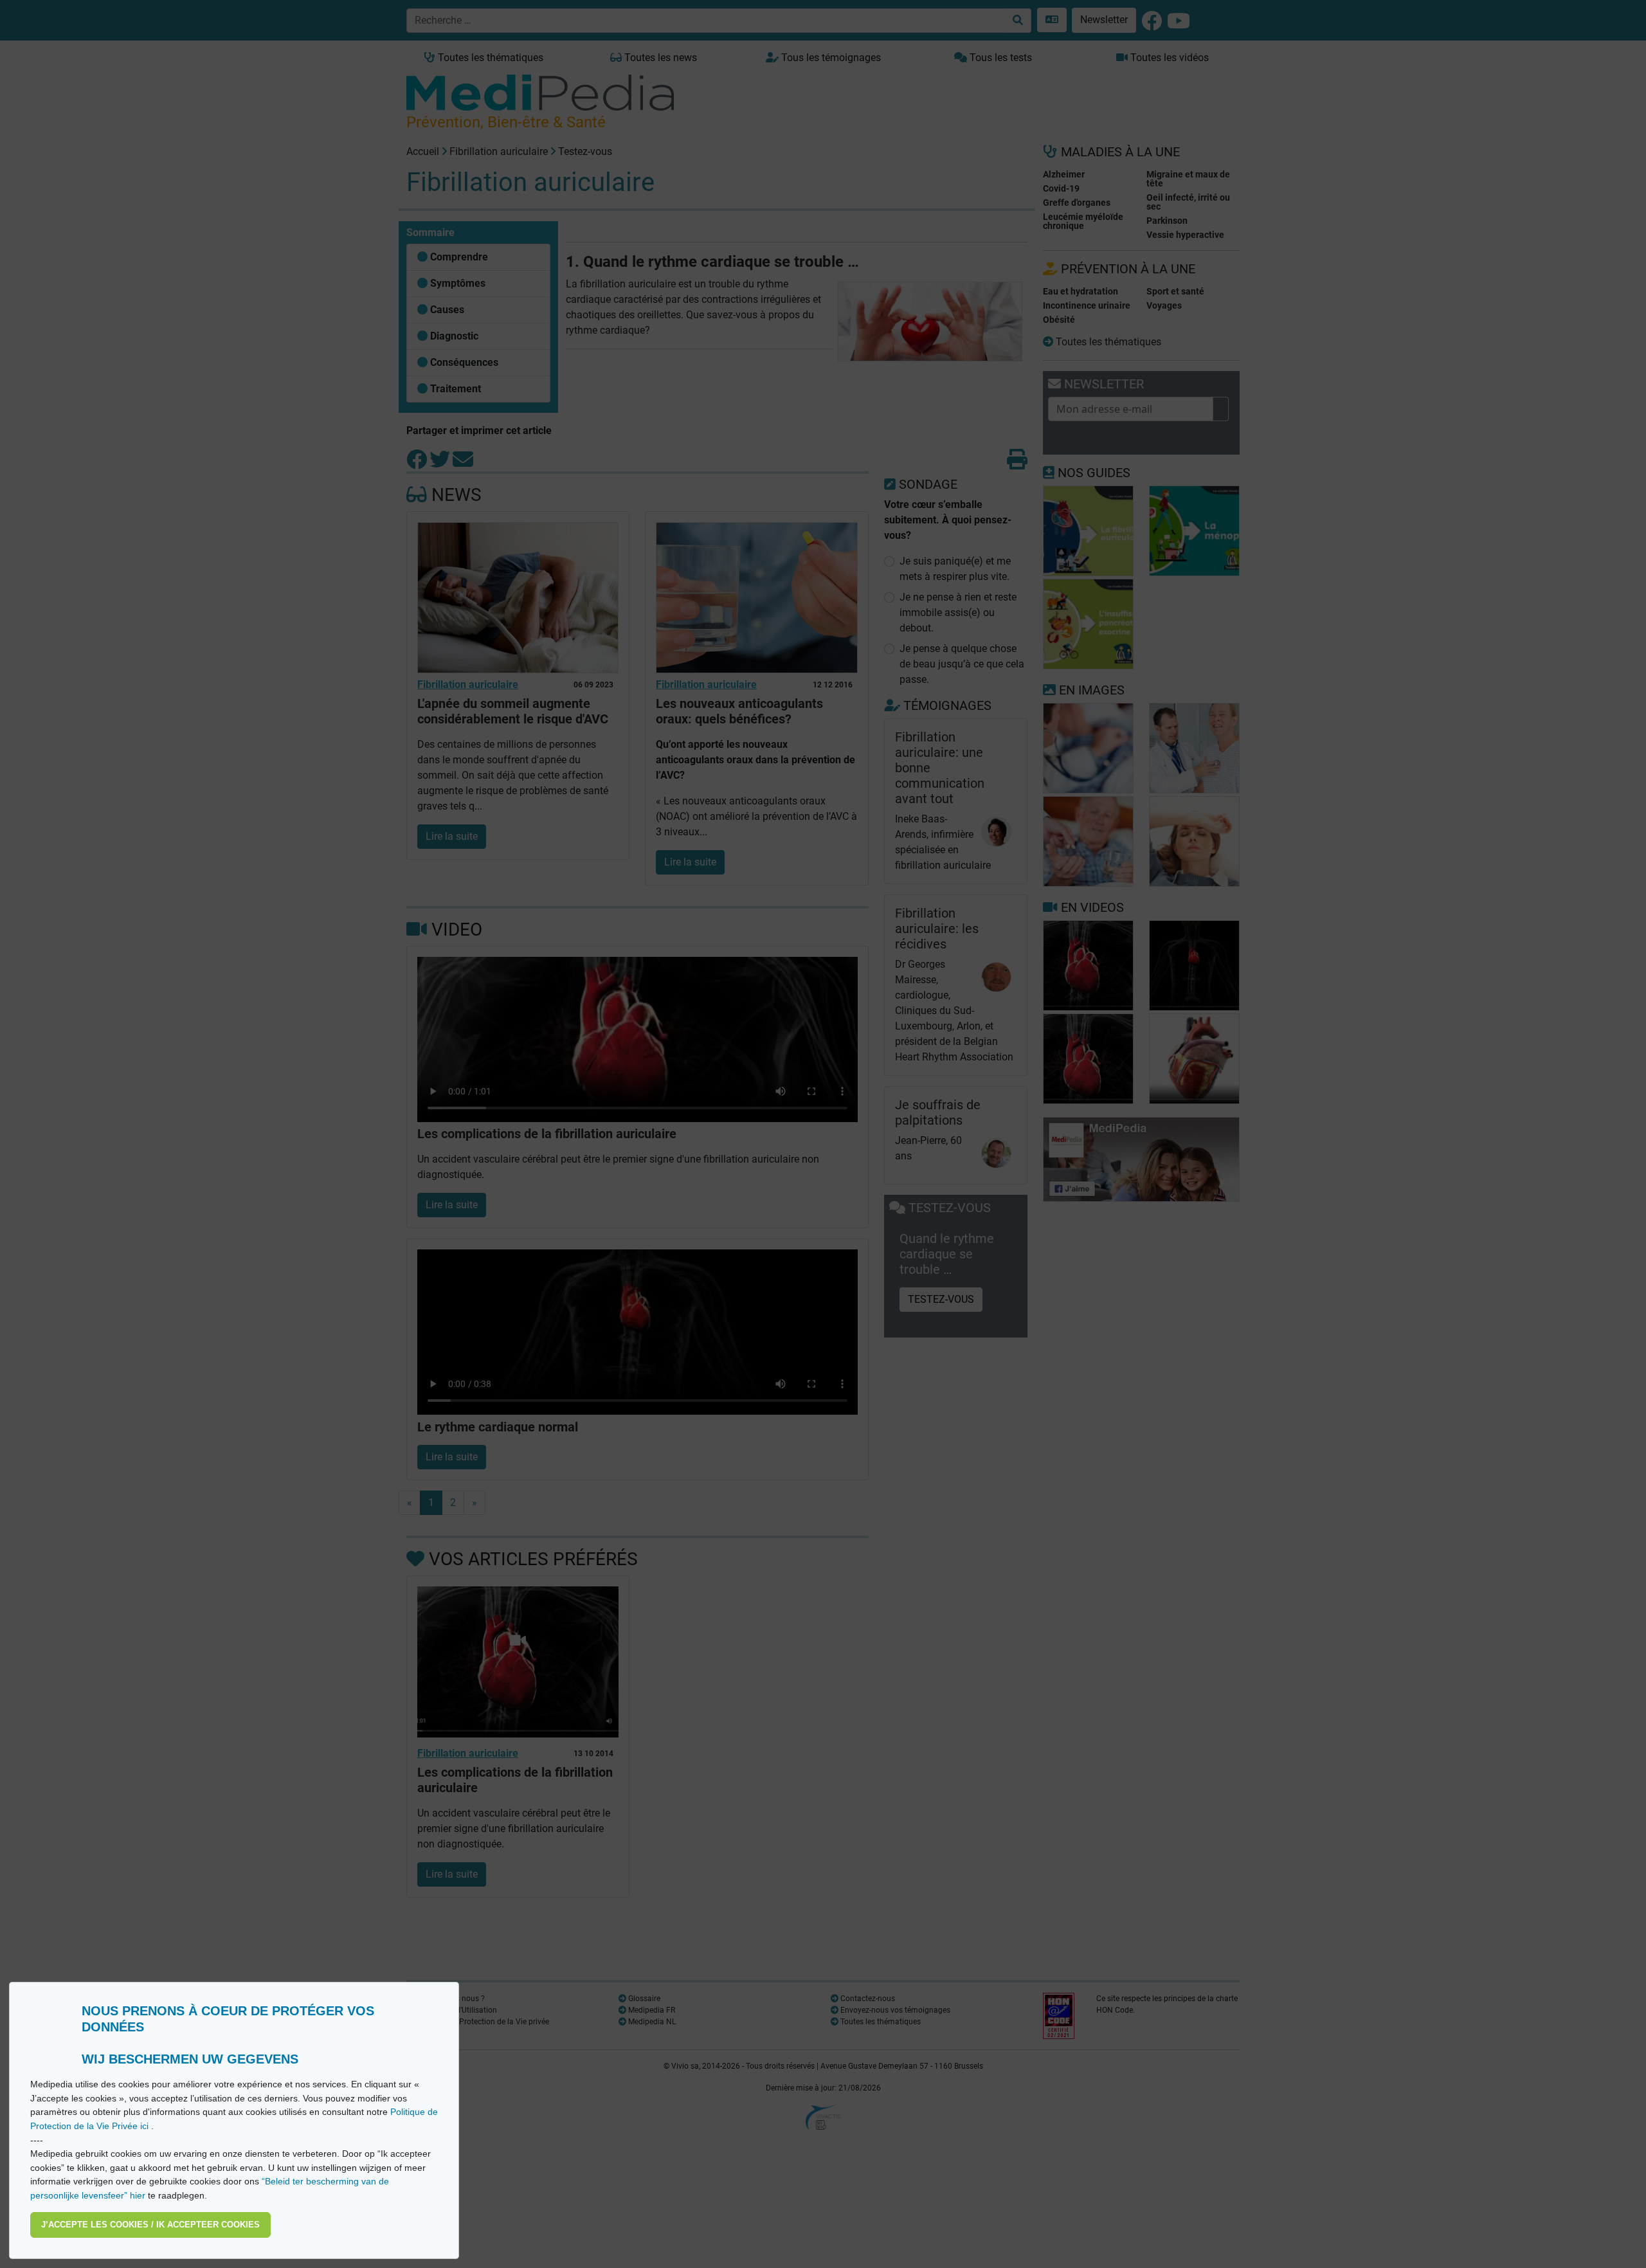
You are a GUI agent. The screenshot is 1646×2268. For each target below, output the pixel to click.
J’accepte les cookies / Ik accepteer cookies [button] (150, 2225)
